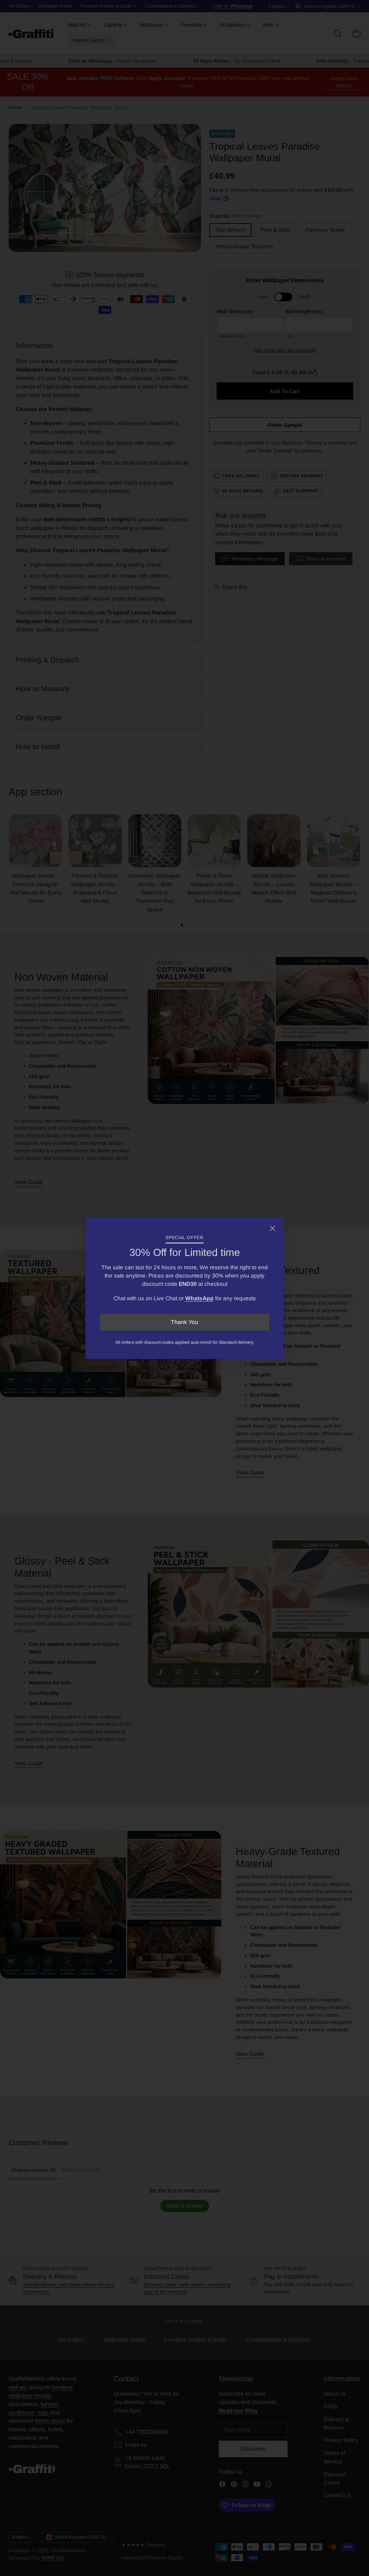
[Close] (272, 1228)
